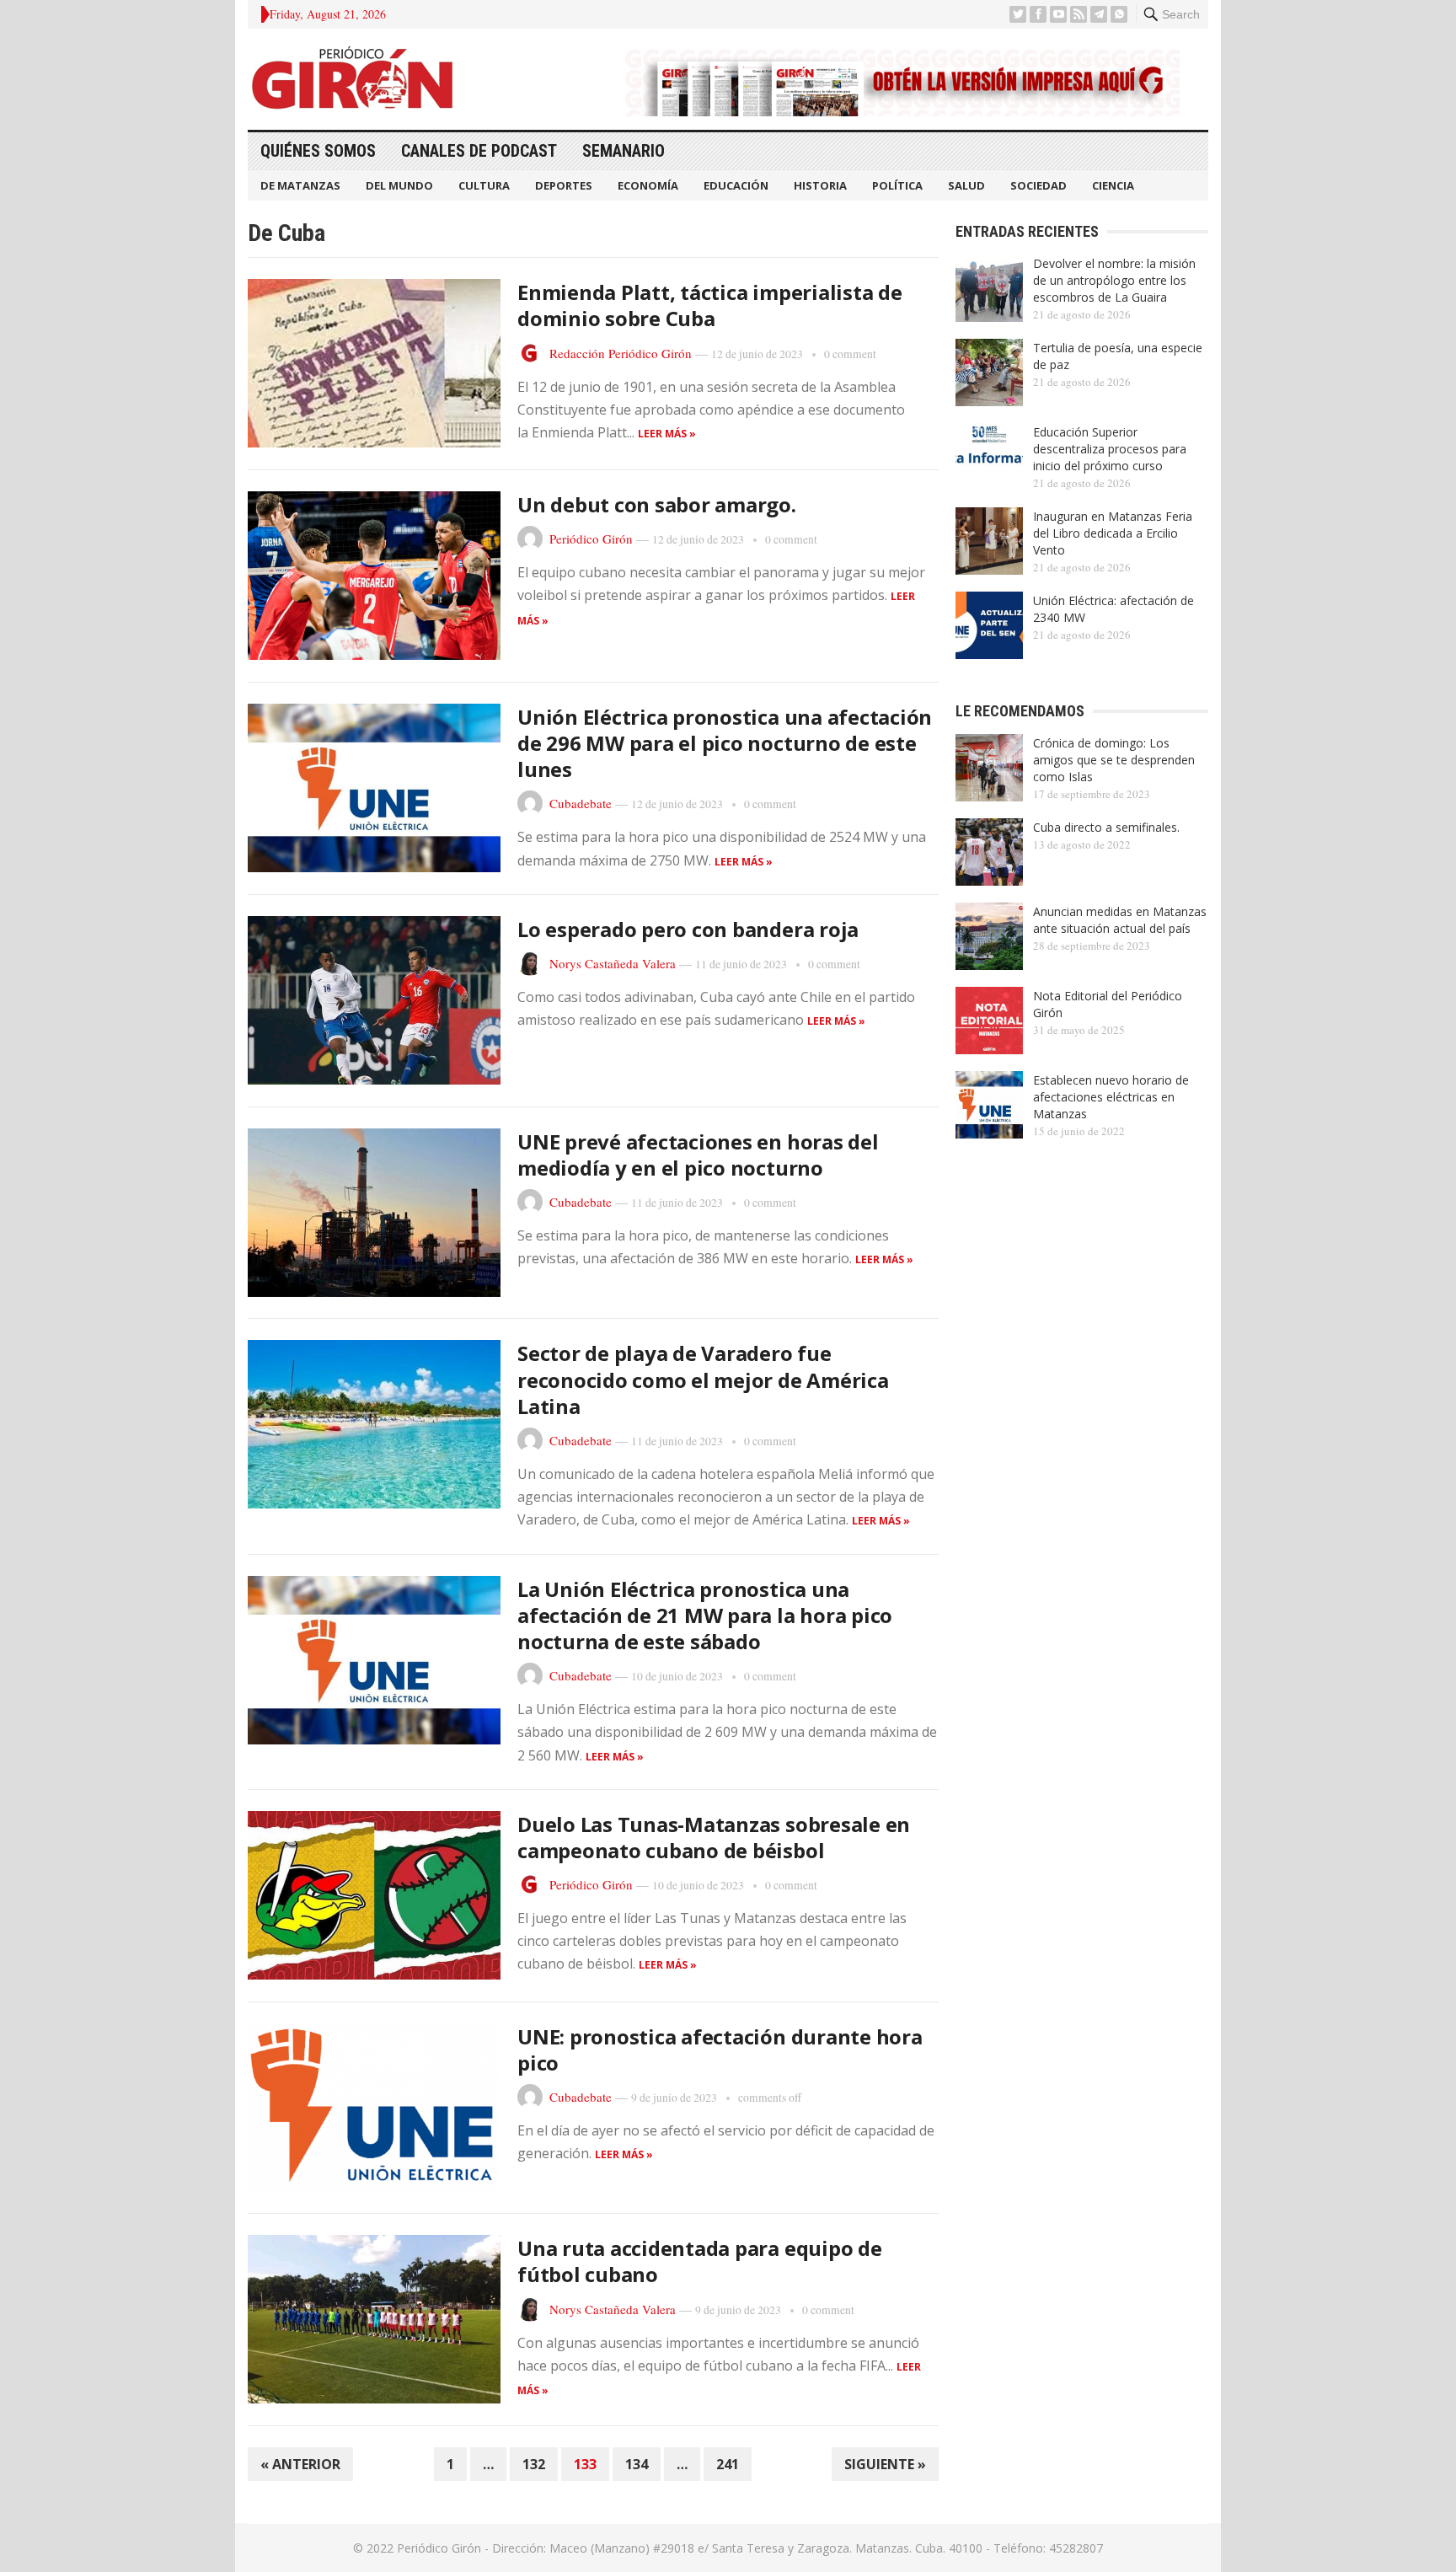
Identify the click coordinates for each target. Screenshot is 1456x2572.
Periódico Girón (591, 539)
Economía (648, 185)
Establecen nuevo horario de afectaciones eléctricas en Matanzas (1111, 1097)
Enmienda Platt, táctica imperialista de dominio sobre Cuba (710, 305)
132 (534, 2464)
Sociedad (1038, 185)
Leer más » (667, 434)
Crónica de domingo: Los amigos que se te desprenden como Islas (1114, 760)
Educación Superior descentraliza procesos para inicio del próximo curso (1110, 449)
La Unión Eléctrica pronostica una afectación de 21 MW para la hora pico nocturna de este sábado (705, 1615)
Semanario (624, 151)
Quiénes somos (318, 151)
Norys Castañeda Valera (613, 963)
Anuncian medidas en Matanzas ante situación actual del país (1120, 920)
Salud (966, 185)
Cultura (484, 185)
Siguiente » (885, 2464)
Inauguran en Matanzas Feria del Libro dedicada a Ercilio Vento (1113, 533)
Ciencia (1113, 185)
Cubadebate (581, 803)
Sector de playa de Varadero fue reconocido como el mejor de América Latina (703, 1379)
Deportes (564, 185)
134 (637, 2464)
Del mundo (399, 185)
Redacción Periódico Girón (621, 353)
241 (728, 2464)
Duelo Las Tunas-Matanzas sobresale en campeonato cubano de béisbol (714, 1837)
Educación (736, 185)
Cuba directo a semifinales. (1106, 827)
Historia (820, 185)
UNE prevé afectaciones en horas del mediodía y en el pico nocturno (698, 1155)
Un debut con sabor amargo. (657, 504)
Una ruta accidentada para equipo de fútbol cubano (700, 2261)
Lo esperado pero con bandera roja (688, 929)
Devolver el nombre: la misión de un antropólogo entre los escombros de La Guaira (1114, 280)
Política (897, 185)
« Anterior (300, 2464)
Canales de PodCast (479, 151)
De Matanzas (300, 185)
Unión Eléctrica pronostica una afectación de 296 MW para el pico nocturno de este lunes (725, 743)
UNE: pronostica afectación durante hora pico (720, 2050)
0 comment (850, 354)
